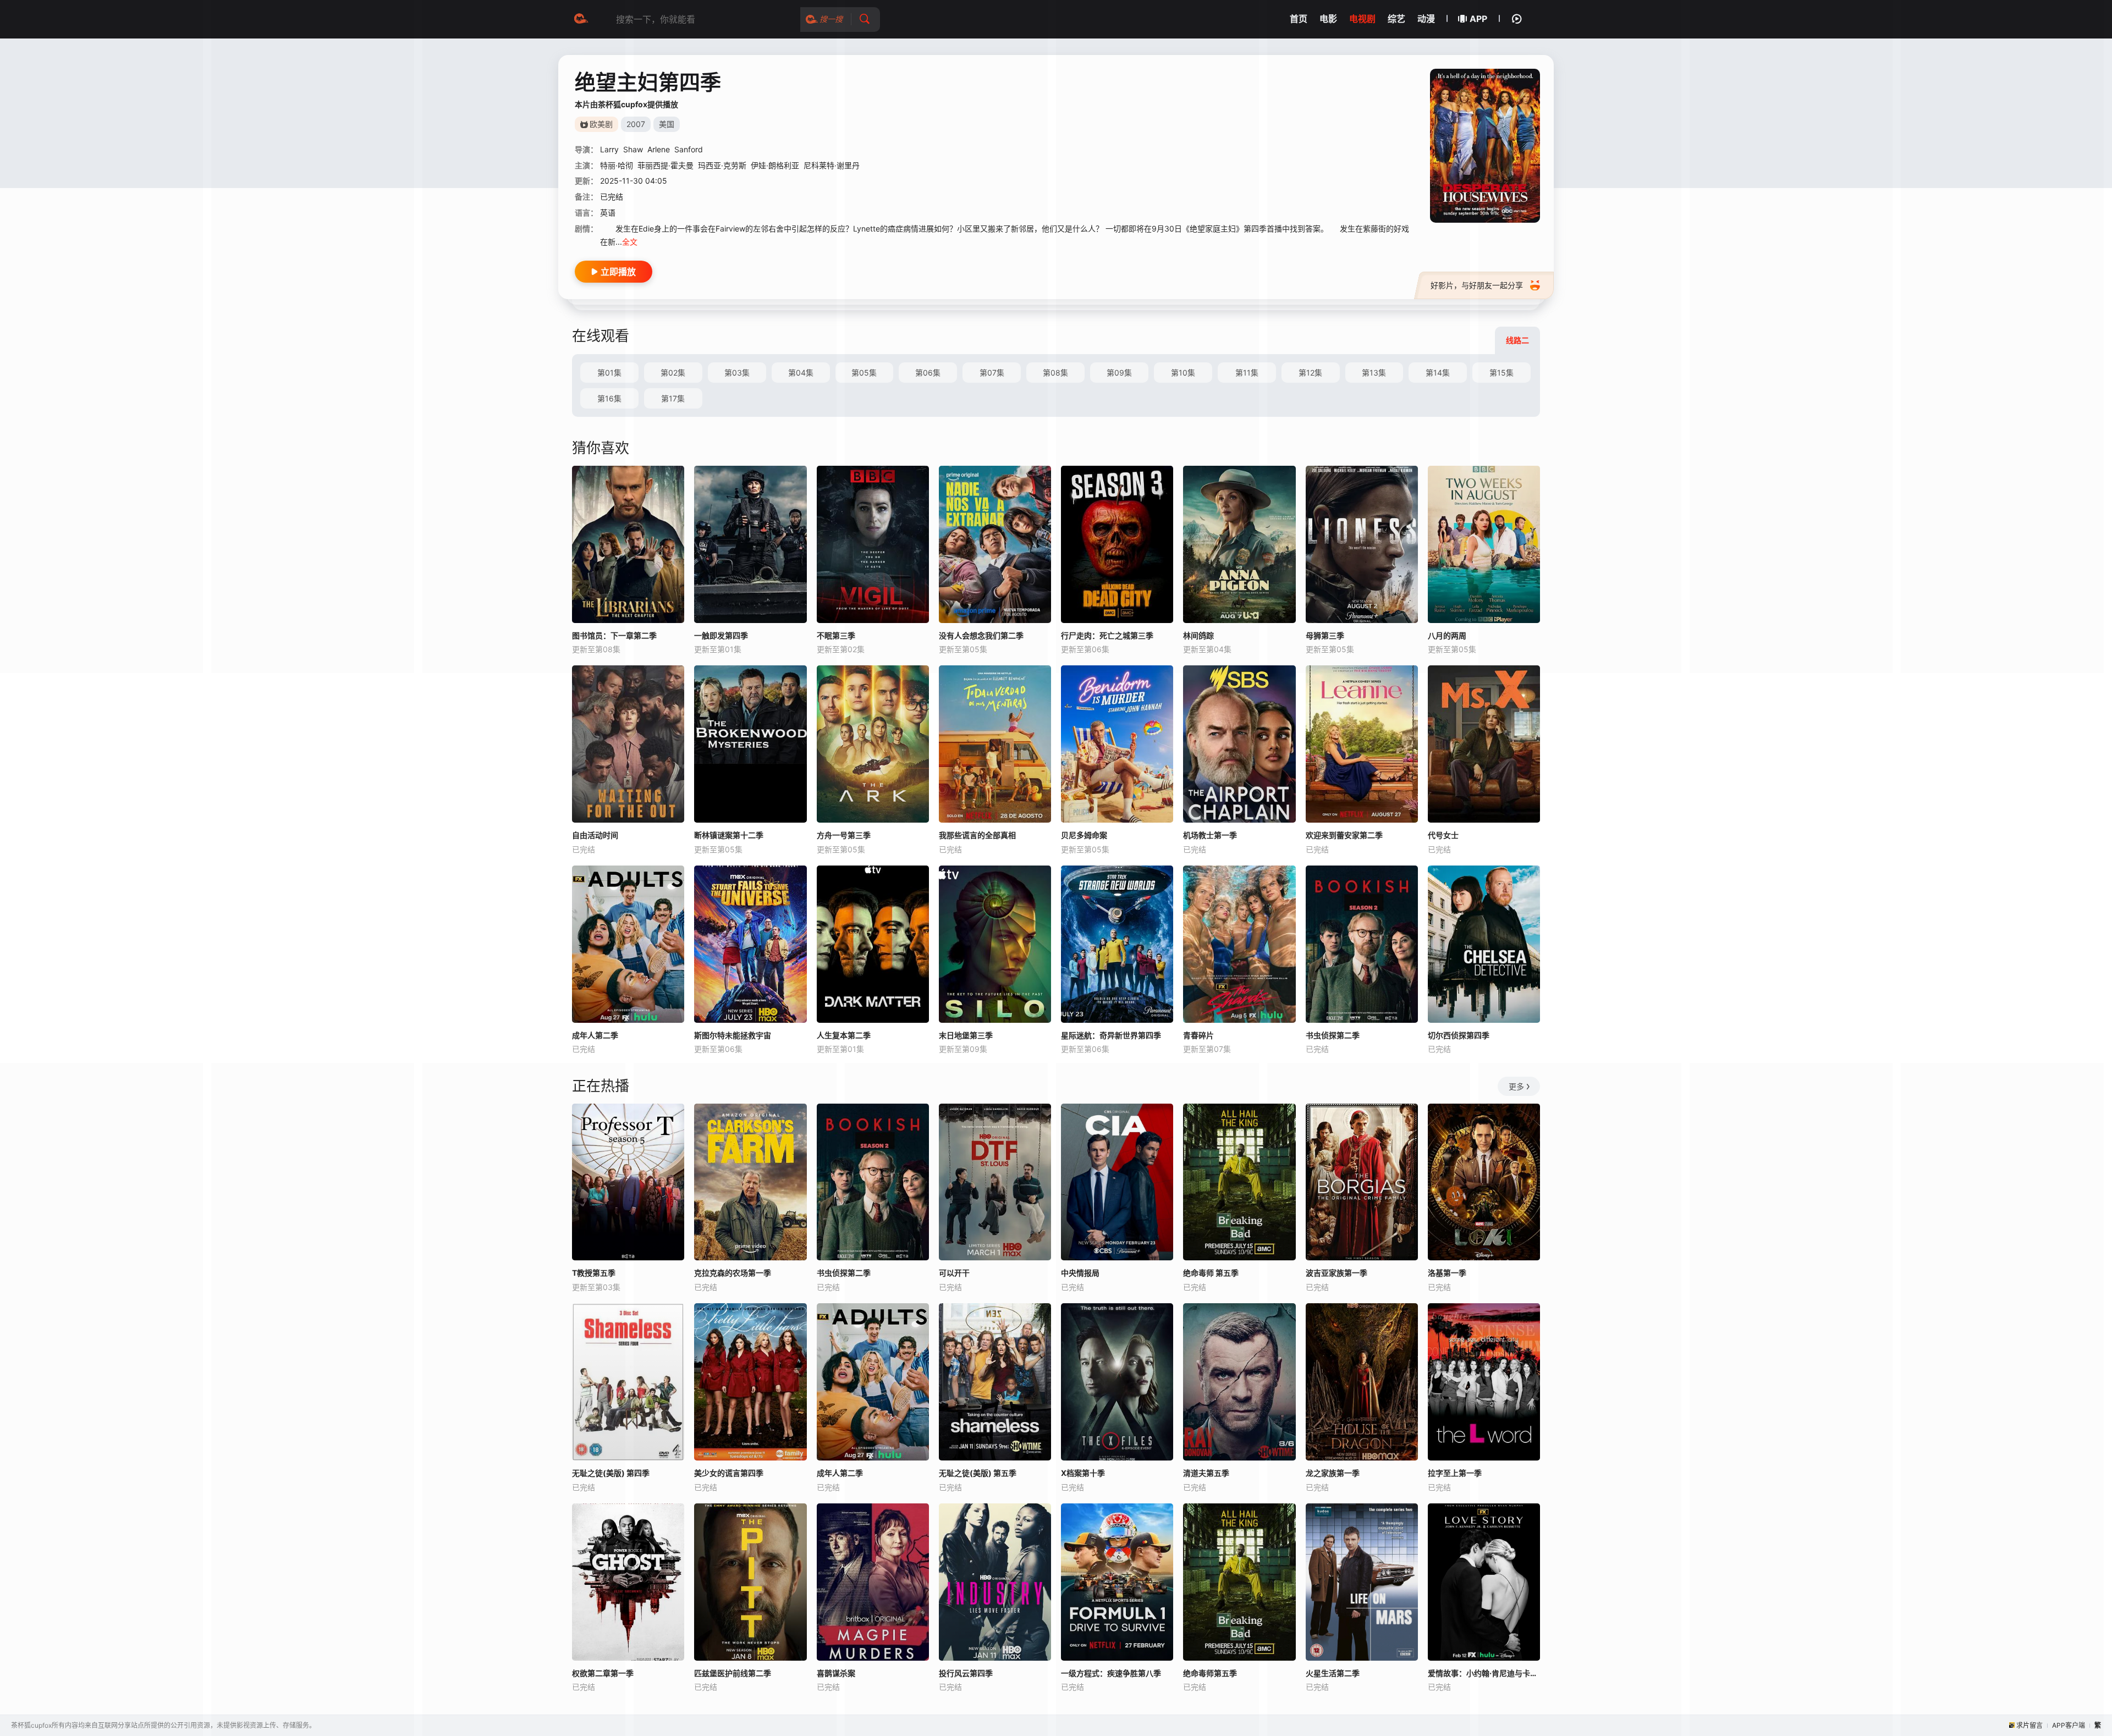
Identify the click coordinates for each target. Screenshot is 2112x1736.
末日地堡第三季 (966, 1035)
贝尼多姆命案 (1084, 835)
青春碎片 (1198, 1035)
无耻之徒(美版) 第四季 (611, 1473)
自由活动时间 (595, 835)
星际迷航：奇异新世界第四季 (1111, 1035)
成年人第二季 (595, 1035)
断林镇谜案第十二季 (729, 835)
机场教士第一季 (1210, 835)
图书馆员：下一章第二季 (614, 635)
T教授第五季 (594, 1273)
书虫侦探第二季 (1333, 1035)
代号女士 (1443, 835)
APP (1478, 19)
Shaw (633, 149)
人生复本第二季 (844, 1035)
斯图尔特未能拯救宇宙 (733, 1035)
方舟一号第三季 (844, 835)
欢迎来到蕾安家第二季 (1344, 835)
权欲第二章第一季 (603, 1673)
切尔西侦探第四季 (1459, 1035)
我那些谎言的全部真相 (977, 835)
